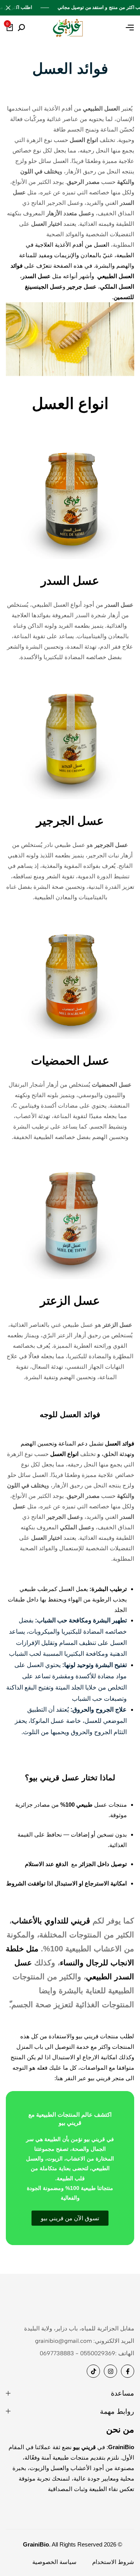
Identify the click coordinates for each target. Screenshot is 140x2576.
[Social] (128, 2371)
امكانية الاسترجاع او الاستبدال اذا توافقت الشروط (66, 1883)
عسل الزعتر (70, 1301)
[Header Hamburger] (130, 28)
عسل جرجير (82, 287)
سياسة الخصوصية (54, 2562)
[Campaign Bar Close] (8, 8)
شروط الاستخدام (112, 2562)
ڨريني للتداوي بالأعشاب (51, 1921)
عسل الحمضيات (70, 1060)
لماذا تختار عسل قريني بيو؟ (70, 1778)
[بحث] (21, 28)
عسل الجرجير (70, 821)
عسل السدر (70, 581)
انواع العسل (70, 403)
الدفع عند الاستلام (46, 1864)
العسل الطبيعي (116, 276)
